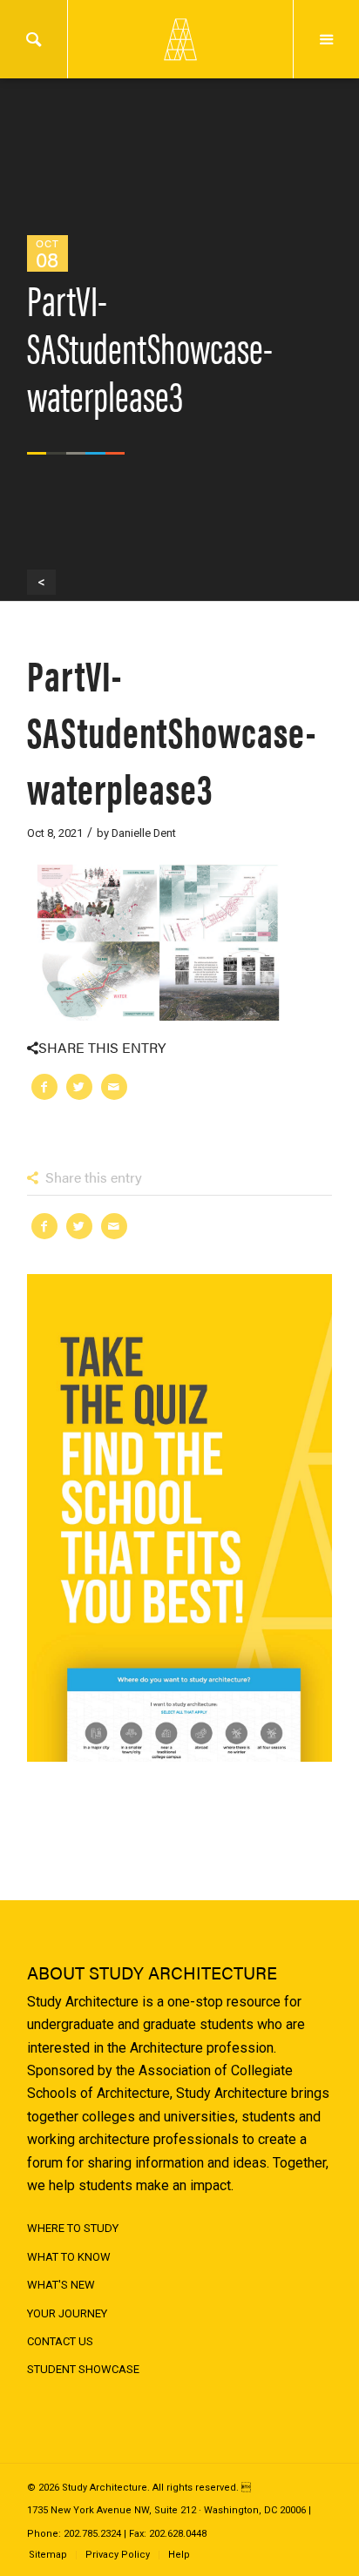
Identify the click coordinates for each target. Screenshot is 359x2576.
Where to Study (73, 2228)
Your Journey (67, 2313)
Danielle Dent (144, 833)
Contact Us (60, 2341)
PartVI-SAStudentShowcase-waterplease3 (172, 730)
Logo (179, 39)
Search (34, 39)
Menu (326, 39)
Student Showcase (83, 2369)
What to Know (69, 2257)
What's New (61, 2285)
